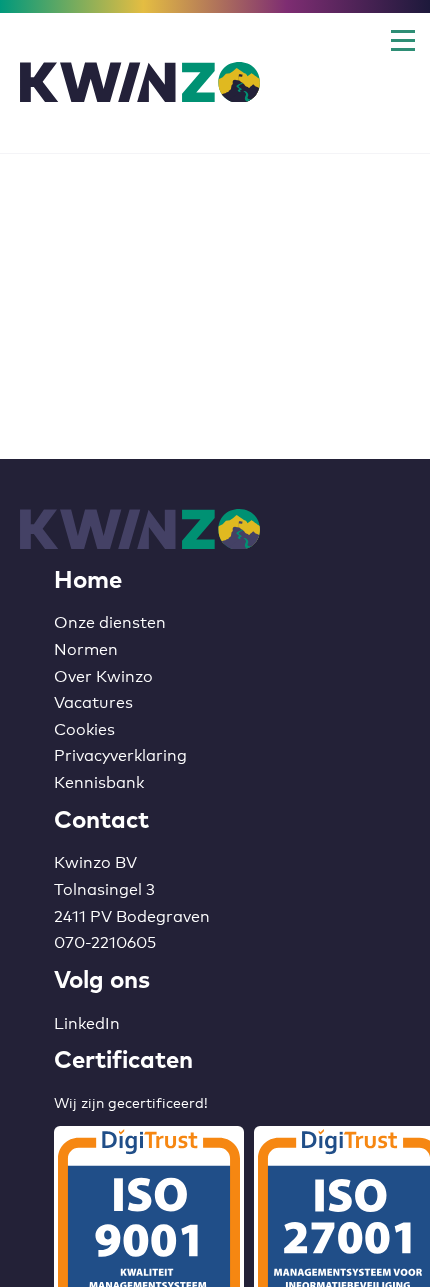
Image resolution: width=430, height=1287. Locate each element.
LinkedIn (87, 1021)
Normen (86, 647)
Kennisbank (99, 780)
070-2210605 (105, 940)
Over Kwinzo (103, 674)
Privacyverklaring (120, 753)
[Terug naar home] (140, 83)
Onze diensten (110, 620)
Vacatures (93, 700)
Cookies (84, 727)
